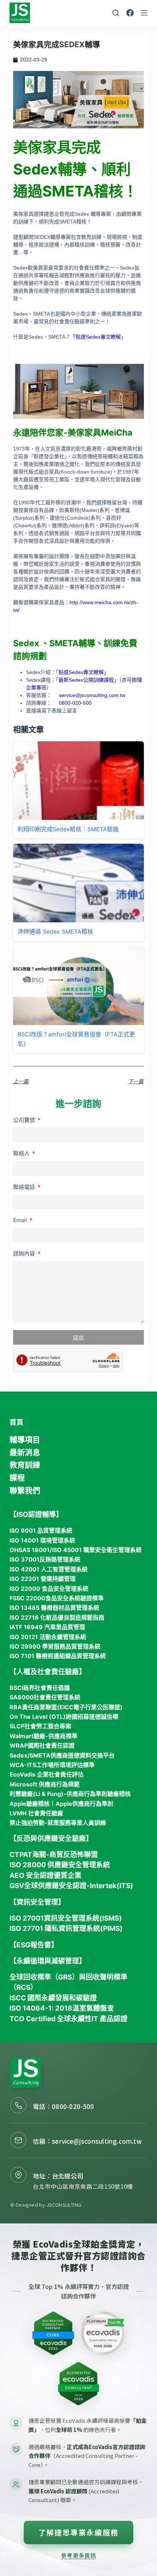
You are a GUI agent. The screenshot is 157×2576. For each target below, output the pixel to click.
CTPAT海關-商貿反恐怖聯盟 (54, 1855)
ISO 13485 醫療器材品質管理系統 (54, 1608)
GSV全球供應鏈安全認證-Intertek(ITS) (71, 1886)
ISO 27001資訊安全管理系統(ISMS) (66, 1918)
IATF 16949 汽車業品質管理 (47, 1627)
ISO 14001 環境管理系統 (42, 1540)
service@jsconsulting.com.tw (92, 695)
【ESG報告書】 (34, 1945)
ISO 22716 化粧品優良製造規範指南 (57, 1617)
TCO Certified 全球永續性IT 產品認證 (68, 2019)
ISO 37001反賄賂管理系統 (45, 1559)
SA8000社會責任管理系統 (45, 1697)
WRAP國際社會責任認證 (42, 1745)
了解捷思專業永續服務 (78, 2532)
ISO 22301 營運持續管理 (43, 1579)
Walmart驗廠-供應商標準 (43, 1736)
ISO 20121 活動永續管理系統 (48, 1637)
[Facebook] (130, 13)
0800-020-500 (73, 2106)
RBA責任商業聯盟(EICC (41, 1707)
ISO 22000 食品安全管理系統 (49, 1589)
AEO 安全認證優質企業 (45, 1875)
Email (21, 1220)
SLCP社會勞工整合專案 (40, 1726)
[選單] (144, 13)
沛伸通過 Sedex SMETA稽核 (55, 931)
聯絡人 (22, 1153)
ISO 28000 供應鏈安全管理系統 (60, 1865)
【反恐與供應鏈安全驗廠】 (51, 1839)
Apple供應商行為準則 (84, 1804)
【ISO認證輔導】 (36, 1515)
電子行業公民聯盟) (98, 1707)
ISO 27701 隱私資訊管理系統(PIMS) (66, 1929)
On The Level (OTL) (38, 1717)
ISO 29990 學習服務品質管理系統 (55, 1646)
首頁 (16, 1422)
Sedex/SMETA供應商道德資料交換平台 (62, 1755)
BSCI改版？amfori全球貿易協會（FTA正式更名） (76, 1039)
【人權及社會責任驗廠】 (48, 1672)
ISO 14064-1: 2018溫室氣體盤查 (62, 2008)
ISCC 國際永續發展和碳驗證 (53, 1998)
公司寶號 (25, 1120)
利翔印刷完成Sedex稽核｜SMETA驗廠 (68, 829)
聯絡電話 (25, 1187)
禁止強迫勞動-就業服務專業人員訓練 (58, 1823)
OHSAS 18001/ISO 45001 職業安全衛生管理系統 (76, 1550)
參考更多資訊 (78, 2555)
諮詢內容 (25, 1253)
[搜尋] (116, 13)
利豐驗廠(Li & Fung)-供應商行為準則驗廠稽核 (70, 1794)
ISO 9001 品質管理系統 (41, 1530)
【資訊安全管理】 (37, 1902)
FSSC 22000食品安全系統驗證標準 (57, 1598)
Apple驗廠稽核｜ (32, 1804)
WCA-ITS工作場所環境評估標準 (52, 1765)
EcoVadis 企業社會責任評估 (47, 1774)
